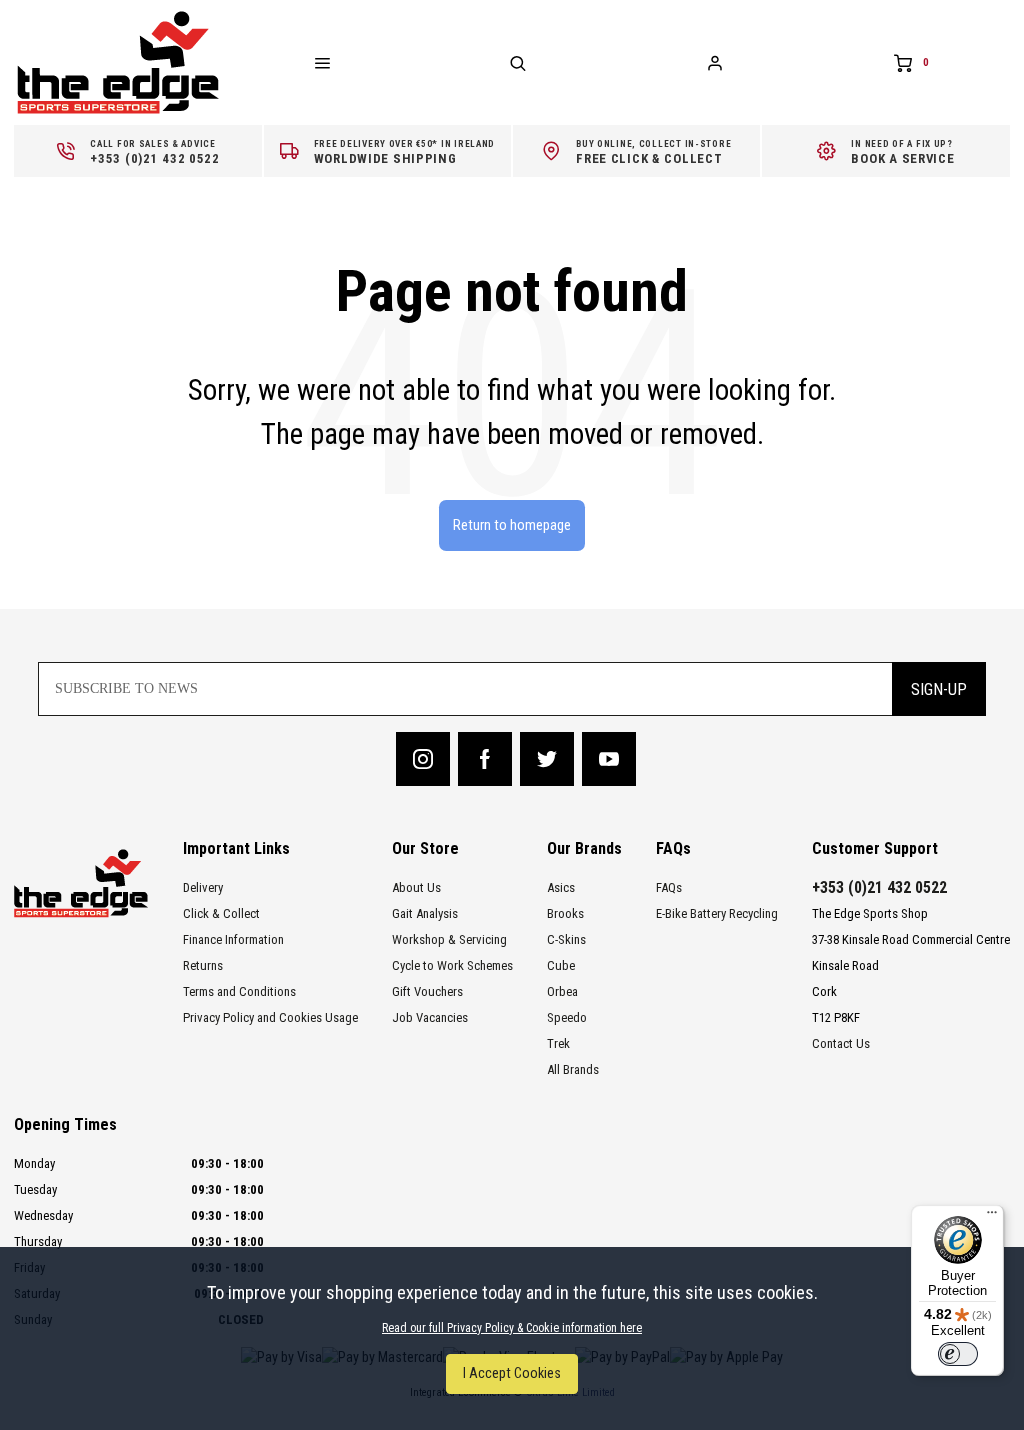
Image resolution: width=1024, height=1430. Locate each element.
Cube (561, 965)
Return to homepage (512, 525)
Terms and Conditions (239, 991)
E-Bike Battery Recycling (717, 913)
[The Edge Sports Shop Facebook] (485, 759)
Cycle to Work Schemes (452, 965)
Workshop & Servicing (449, 939)
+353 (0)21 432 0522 (879, 887)
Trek (558, 1043)
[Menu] (992, 1217)
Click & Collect (221, 913)
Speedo (567, 1017)
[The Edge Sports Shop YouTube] (609, 759)
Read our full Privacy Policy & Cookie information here (512, 1328)
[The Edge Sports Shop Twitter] (547, 759)
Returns (203, 965)
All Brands (573, 1069)
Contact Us (841, 1043)
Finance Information (233, 939)
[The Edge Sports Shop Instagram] (423, 759)
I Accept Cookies (512, 1373)
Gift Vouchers (427, 991)
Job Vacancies (430, 1017)
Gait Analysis (425, 913)
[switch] (958, 1354)
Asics (561, 887)
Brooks (565, 913)
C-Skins (566, 939)
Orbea (562, 991)
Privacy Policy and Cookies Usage (270, 1017)
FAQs (669, 887)
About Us (416, 887)
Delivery (203, 887)
